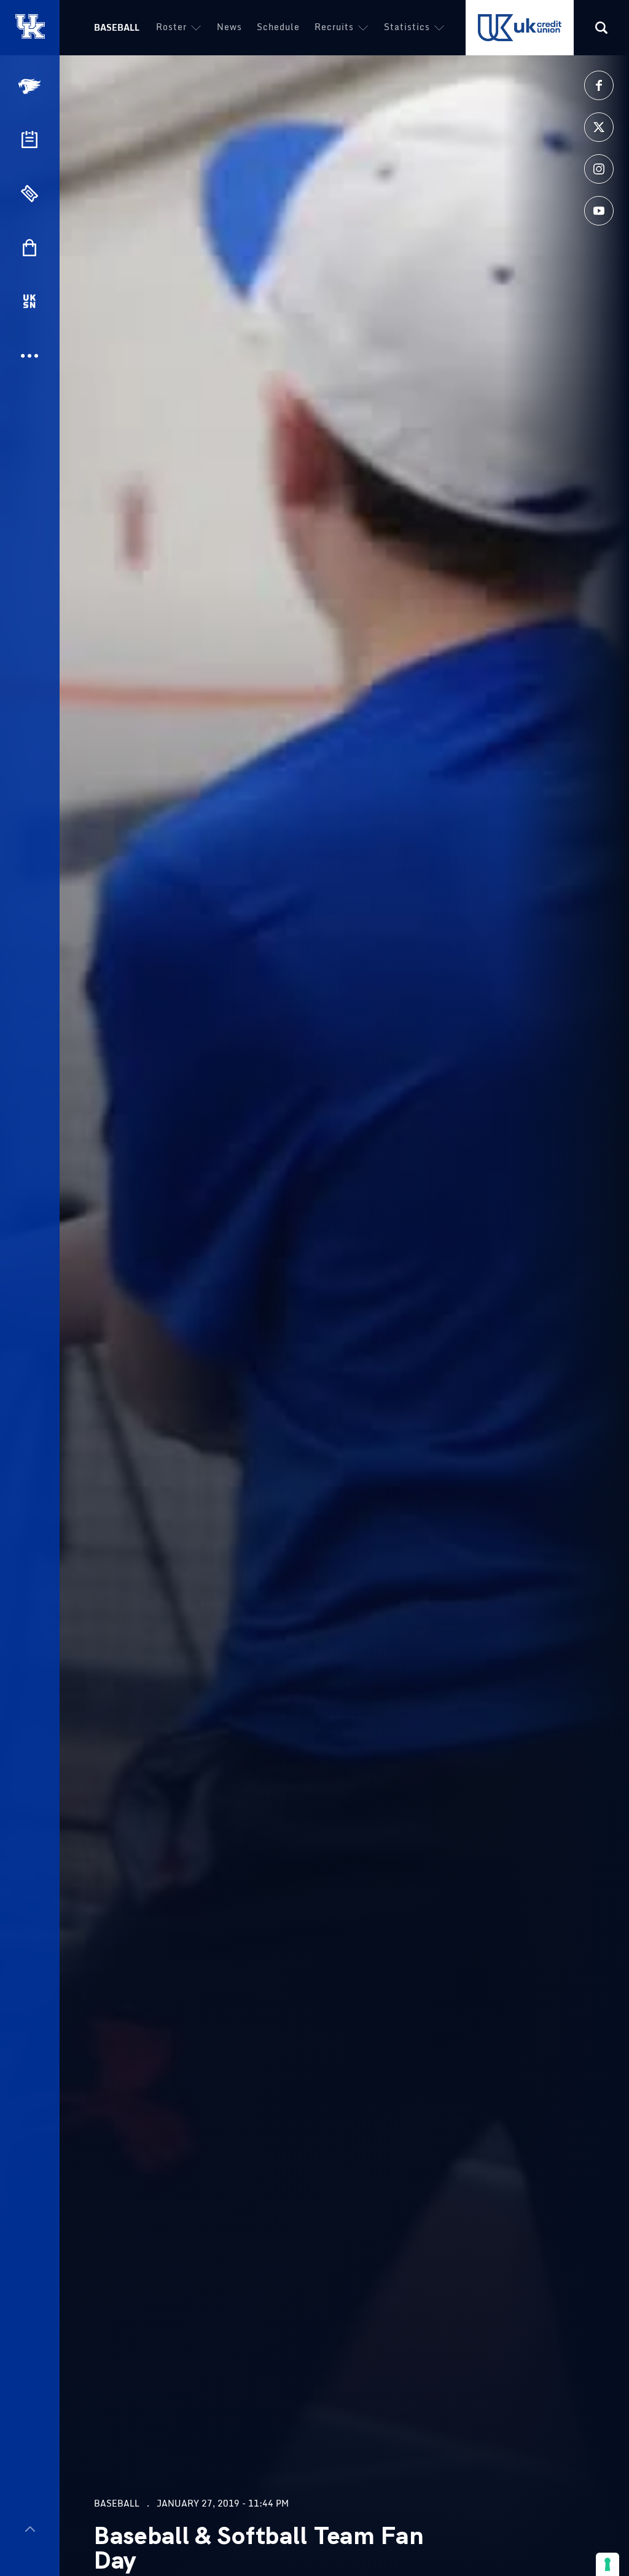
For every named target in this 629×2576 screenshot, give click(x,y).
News (229, 27)
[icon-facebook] (599, 85)
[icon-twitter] (599, 127)
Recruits (334, 27)
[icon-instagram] (599, 169)
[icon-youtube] (599, 211)
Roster (171, 27)
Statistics (407, 27)
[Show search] (601, 28)
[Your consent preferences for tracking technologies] (608, 2564)
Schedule (278, 27)
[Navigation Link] (31, 86)
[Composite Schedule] (29, 139)
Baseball (117, 27)
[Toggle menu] (30, 2529)
